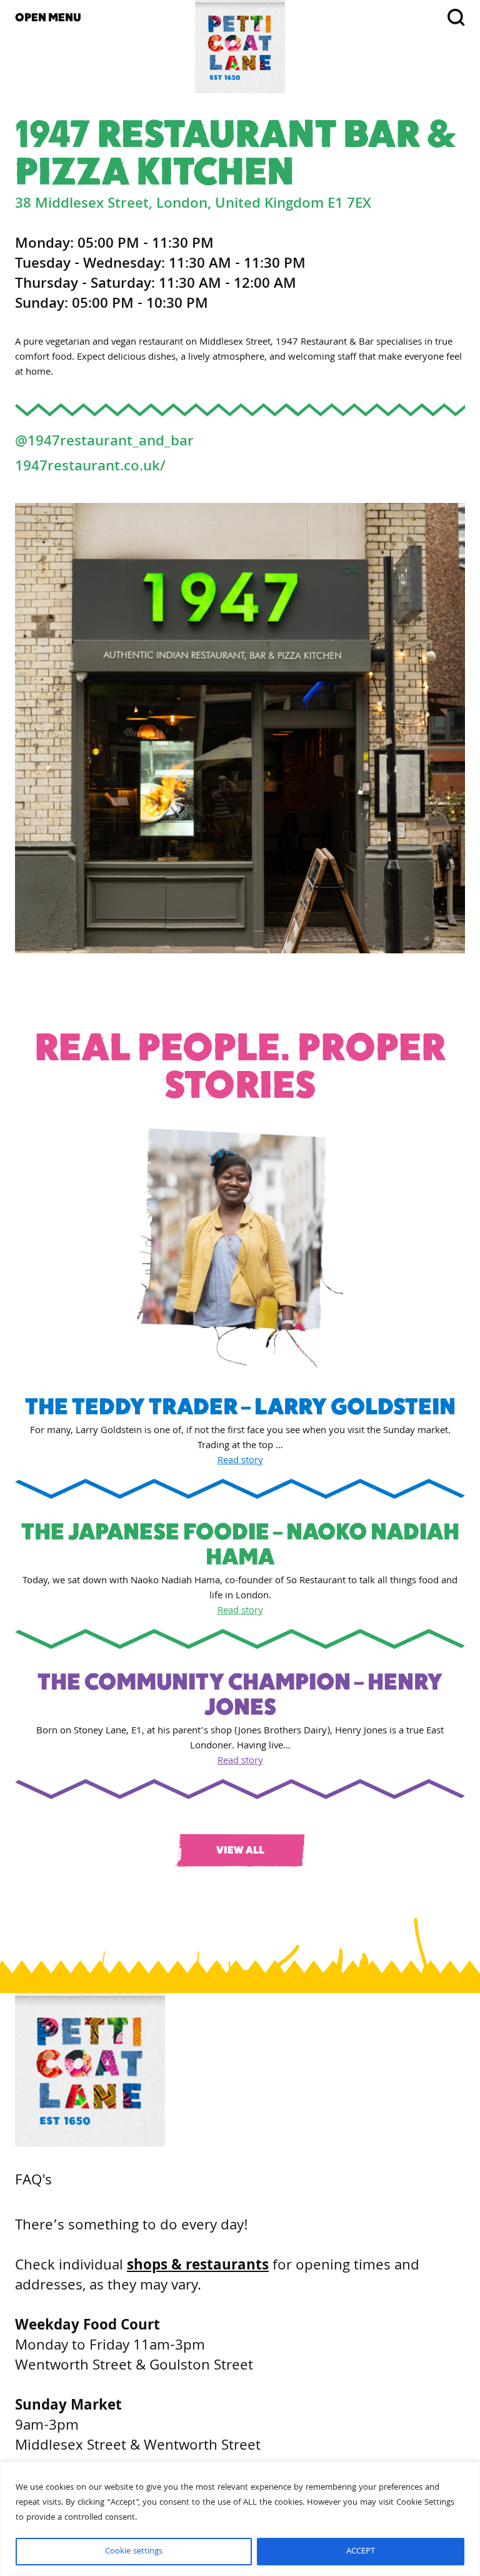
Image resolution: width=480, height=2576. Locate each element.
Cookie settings (134, 2552)
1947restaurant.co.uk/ (90, 468)
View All (240, 1850)
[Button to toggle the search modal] (390, 18)
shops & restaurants (198, 2267)
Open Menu (48, 17)
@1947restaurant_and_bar (104, 443)
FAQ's (33, 2182)
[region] (240, 2519)
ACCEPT (361, 2552)
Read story (240, 1461)
